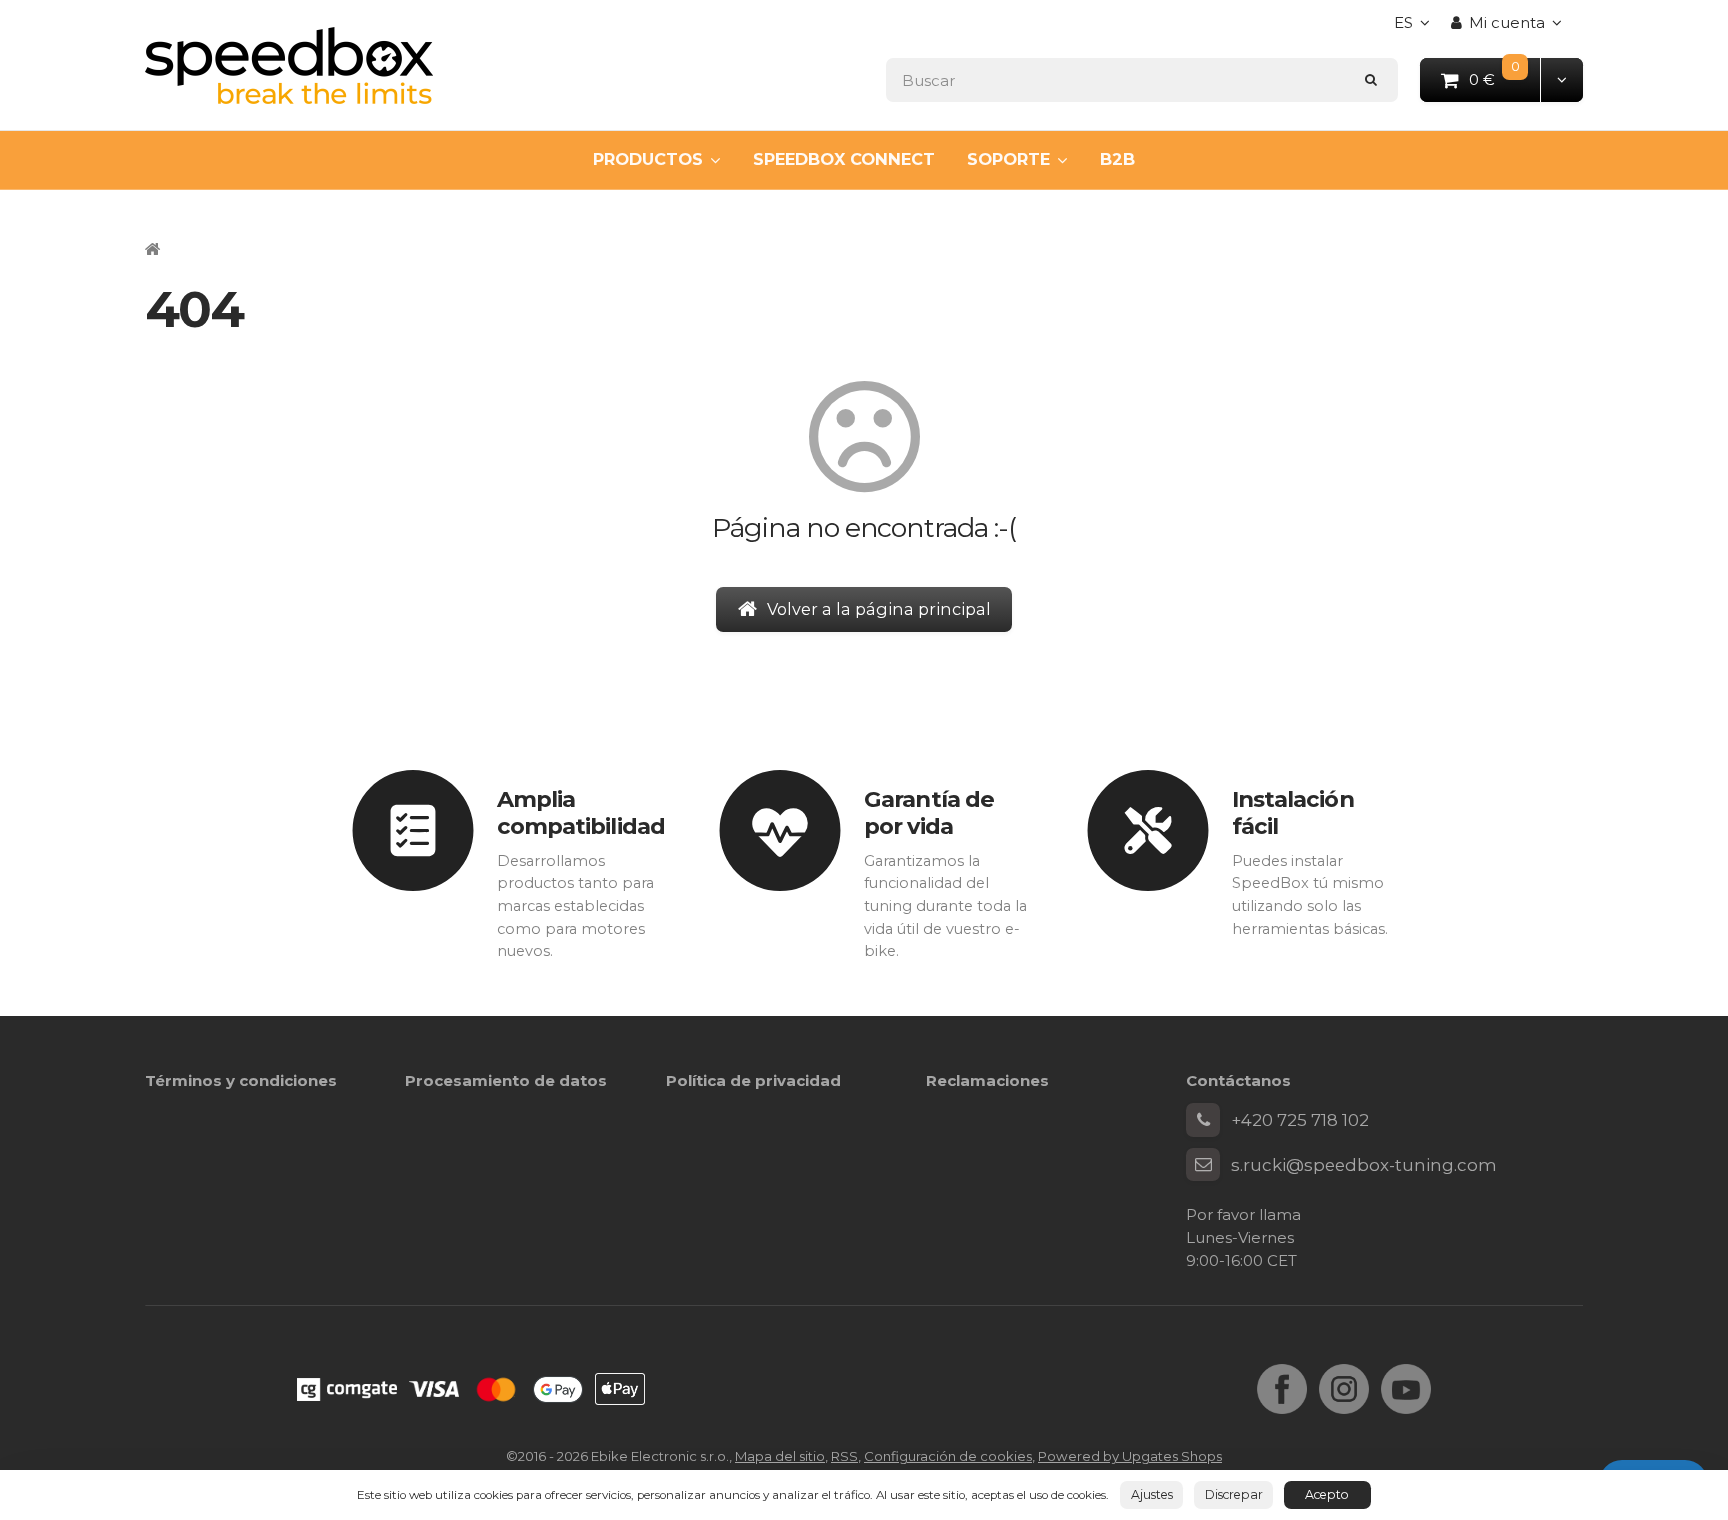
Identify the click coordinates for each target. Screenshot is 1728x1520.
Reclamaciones (987, 1080)
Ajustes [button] (1152, 1494)
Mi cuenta (1507, 22)
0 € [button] (1505, 78)
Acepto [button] (1327, 1494)
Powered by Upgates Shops (1130, 1456)
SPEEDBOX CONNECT (844, 159)
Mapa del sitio (780, 1456)
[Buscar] (1371, 79)
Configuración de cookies (948, 1456)
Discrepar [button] (1234, 1494)
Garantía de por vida (929, 812)
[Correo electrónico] (1203, 1165)
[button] (1561, 79)
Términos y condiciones (241, 1080)
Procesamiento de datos (506, 1080)
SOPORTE (1008, 159)
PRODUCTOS (648, 159)
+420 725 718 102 (1300, 1120)
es (1417, 28)
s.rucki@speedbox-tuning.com (1364, 1165)
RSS (844, 1456)
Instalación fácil (1293, 812)
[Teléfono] (1203, 1120)
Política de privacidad (753, 1080)
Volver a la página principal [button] (879, 609)
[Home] (289, 65)
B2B (1117, 159)
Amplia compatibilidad (581, 812)
